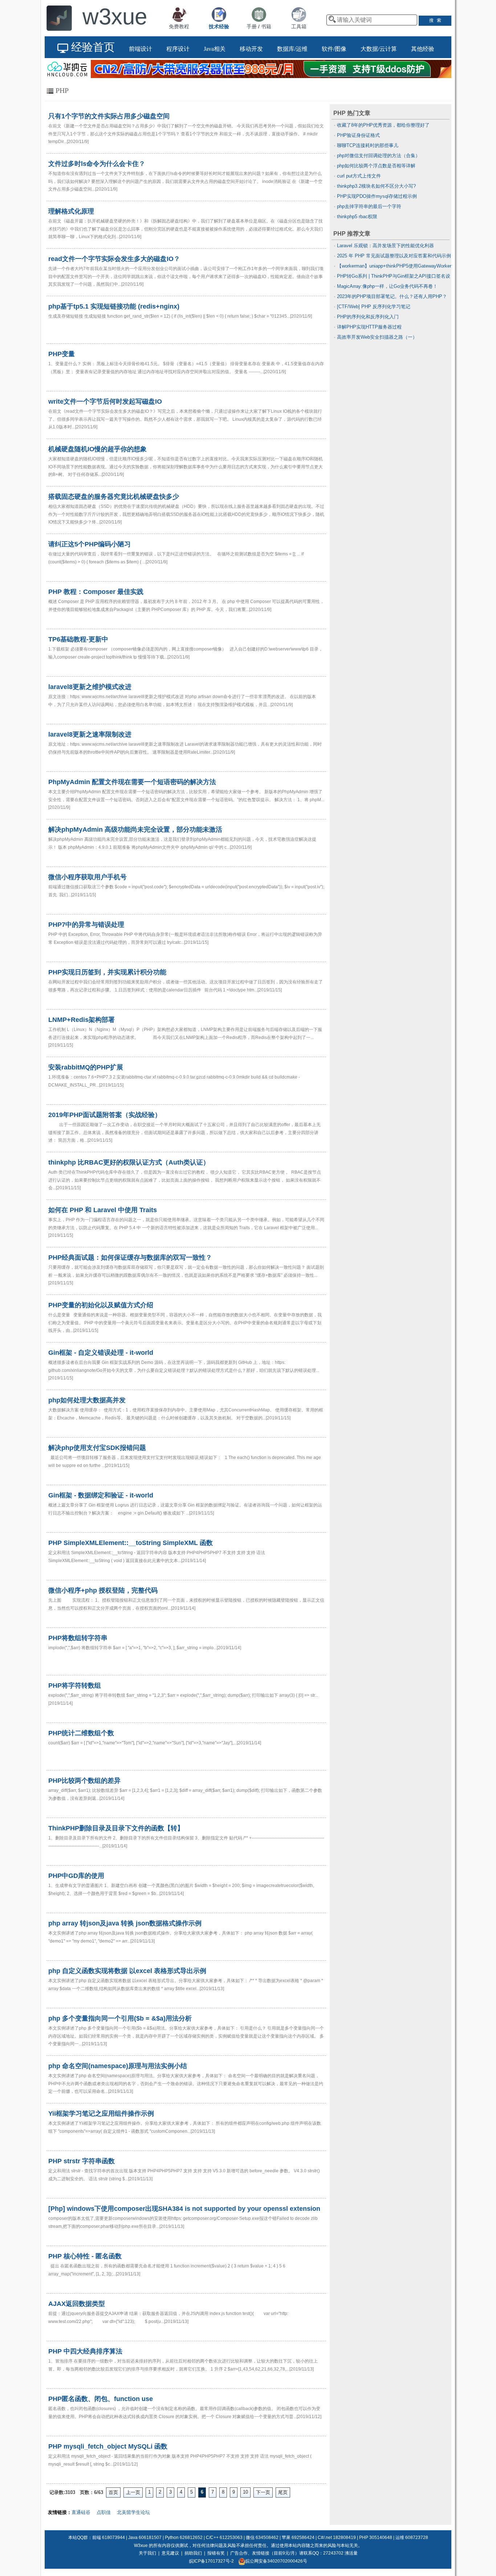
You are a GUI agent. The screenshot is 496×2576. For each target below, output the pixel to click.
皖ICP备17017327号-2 (212, 2561)
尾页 (283, 2492)
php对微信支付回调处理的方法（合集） (379, 156)
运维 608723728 (412, 2538)
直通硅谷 (81, 2512)
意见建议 (170, 2553)
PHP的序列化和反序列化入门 (368, 317)
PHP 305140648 (376, 2538)
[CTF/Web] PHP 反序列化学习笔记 (374, 307)
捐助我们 (193, 2553)
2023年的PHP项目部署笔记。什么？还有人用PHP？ (392, 296)
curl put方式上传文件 (359, 176)
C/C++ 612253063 (224, 2538)
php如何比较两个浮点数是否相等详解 (376, 166)
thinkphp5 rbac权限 (357, 217)
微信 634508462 (262, 2538)
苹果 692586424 (298, 2538)
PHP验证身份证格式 (358, 135)
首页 (113, 2492)
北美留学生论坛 (133, 2512)
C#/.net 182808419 (337, 2538)
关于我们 (147, 2553)
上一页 (133, 2492)
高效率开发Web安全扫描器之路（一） (377, 337)
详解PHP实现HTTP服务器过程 (369, 327)
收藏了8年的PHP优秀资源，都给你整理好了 (383, 125)
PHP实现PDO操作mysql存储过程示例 (377, 196)
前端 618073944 (109, 2538)
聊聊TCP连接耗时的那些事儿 (368, 145)
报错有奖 (216, 2553)
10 (245, 2492)
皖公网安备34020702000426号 (276, 2561)
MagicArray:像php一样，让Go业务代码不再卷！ (387, 286)
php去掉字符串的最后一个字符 (369, 206)
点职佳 (104, 2512)
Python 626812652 (184, 2538)
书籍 (266, 27)
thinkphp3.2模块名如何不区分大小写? (376, 186)
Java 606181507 (145, 2538)
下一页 (263, 2492)
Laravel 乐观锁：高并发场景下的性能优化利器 (385, 246)
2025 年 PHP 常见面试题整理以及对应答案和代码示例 (394, 256)
